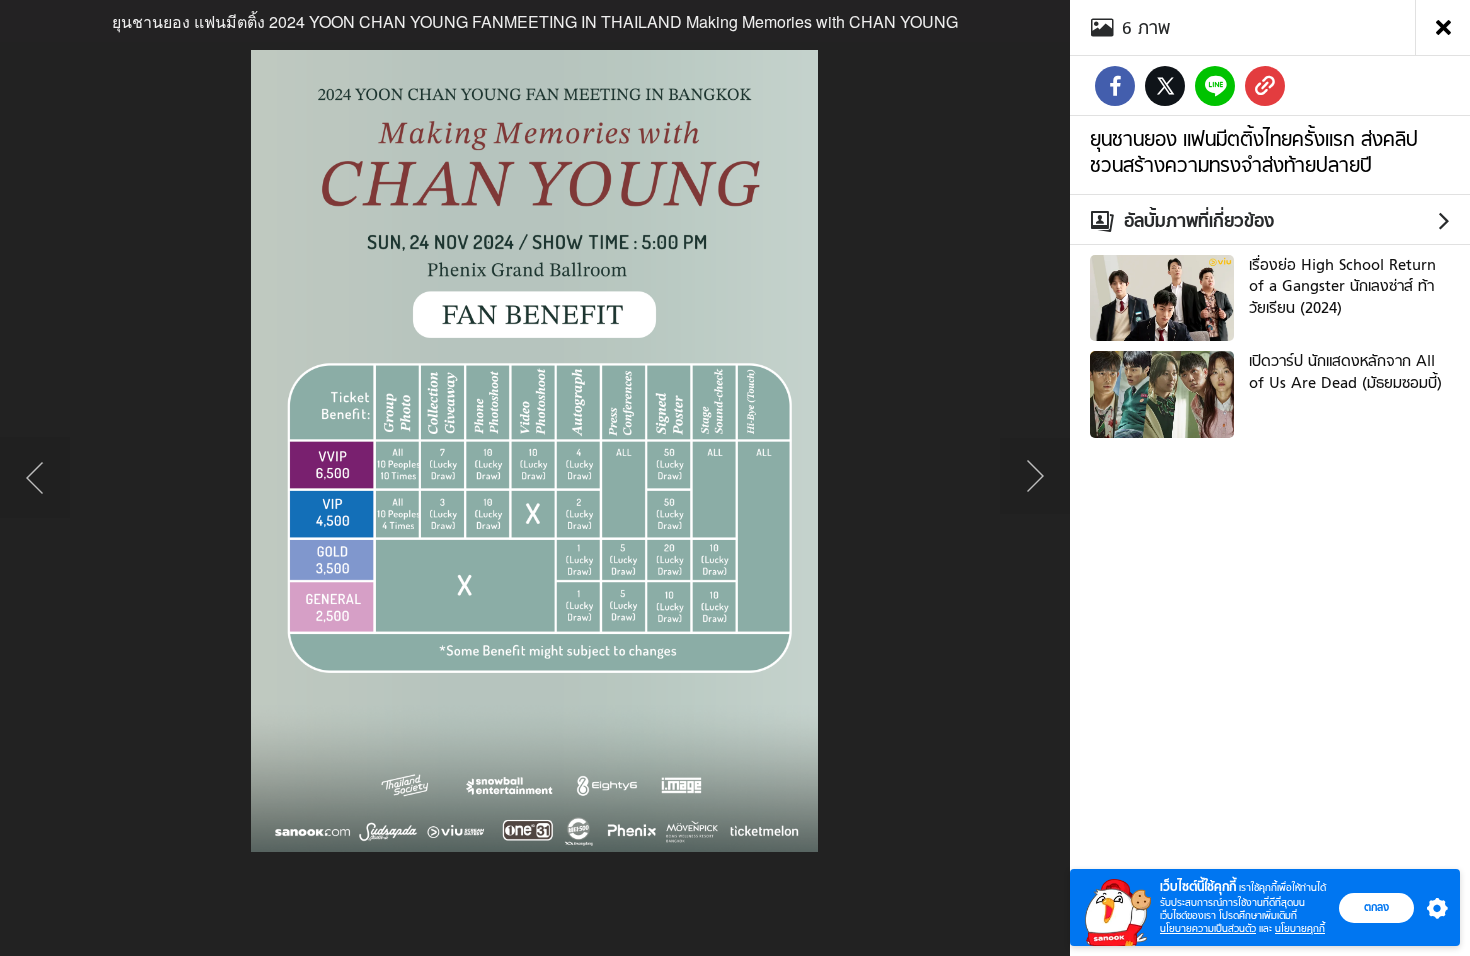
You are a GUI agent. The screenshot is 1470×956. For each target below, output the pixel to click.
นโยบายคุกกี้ (1300, 928)
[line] (1215, 86)
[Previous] (35, 478)
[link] (1265, 86)
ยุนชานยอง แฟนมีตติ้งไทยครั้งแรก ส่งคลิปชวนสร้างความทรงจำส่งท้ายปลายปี (1254, 152)
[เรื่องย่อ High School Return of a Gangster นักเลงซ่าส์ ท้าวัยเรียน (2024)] (1162, 296)
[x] (1165, 86)
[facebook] (1115, 86)
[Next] (1035, 478)
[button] (1433, 908)
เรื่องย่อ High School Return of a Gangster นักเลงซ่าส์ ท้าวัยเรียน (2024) (1342, 286)
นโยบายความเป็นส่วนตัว (1208, 928)
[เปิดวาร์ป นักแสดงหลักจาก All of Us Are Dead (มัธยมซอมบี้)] (1162, 392)
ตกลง (1376, 907)
